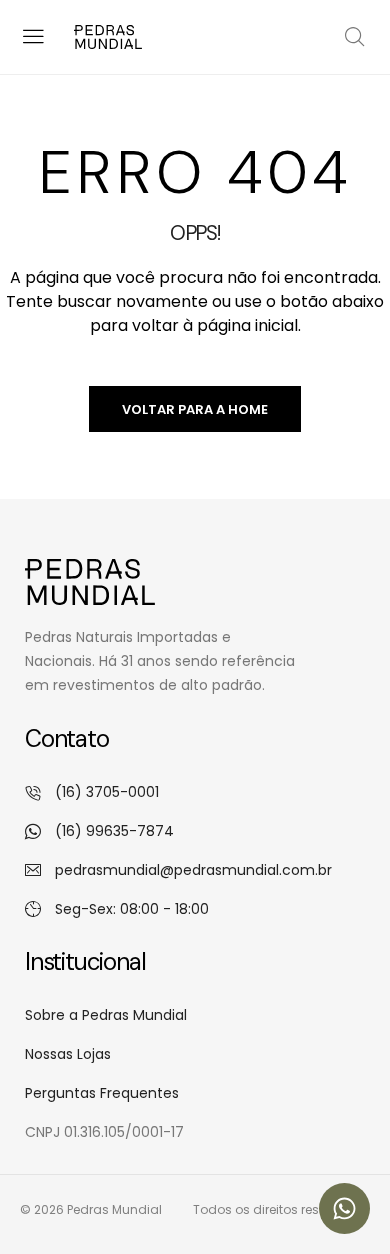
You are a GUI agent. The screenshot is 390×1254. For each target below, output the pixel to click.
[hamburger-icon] (32, 36)
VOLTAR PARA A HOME (195, 409)
